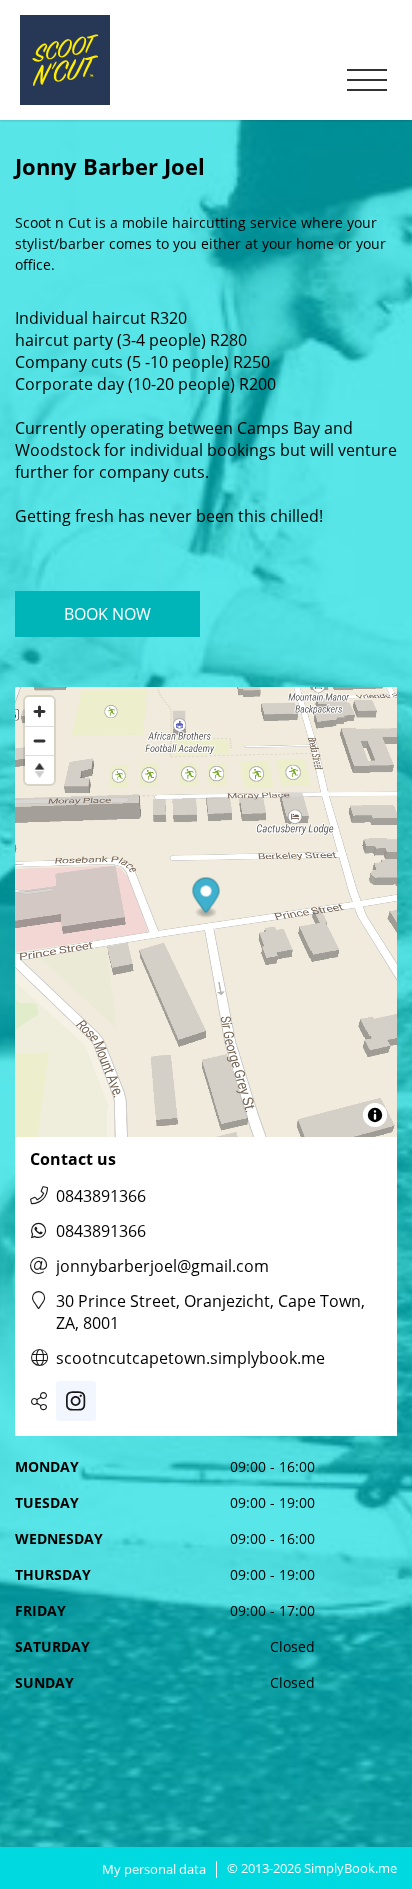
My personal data (154, 1869)
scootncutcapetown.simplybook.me (190, 1358)
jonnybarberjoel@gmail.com (162, 1266)
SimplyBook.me (350, 1868)
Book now (107, 614)
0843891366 (101, 1196)
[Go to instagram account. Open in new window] (76, 1401)
